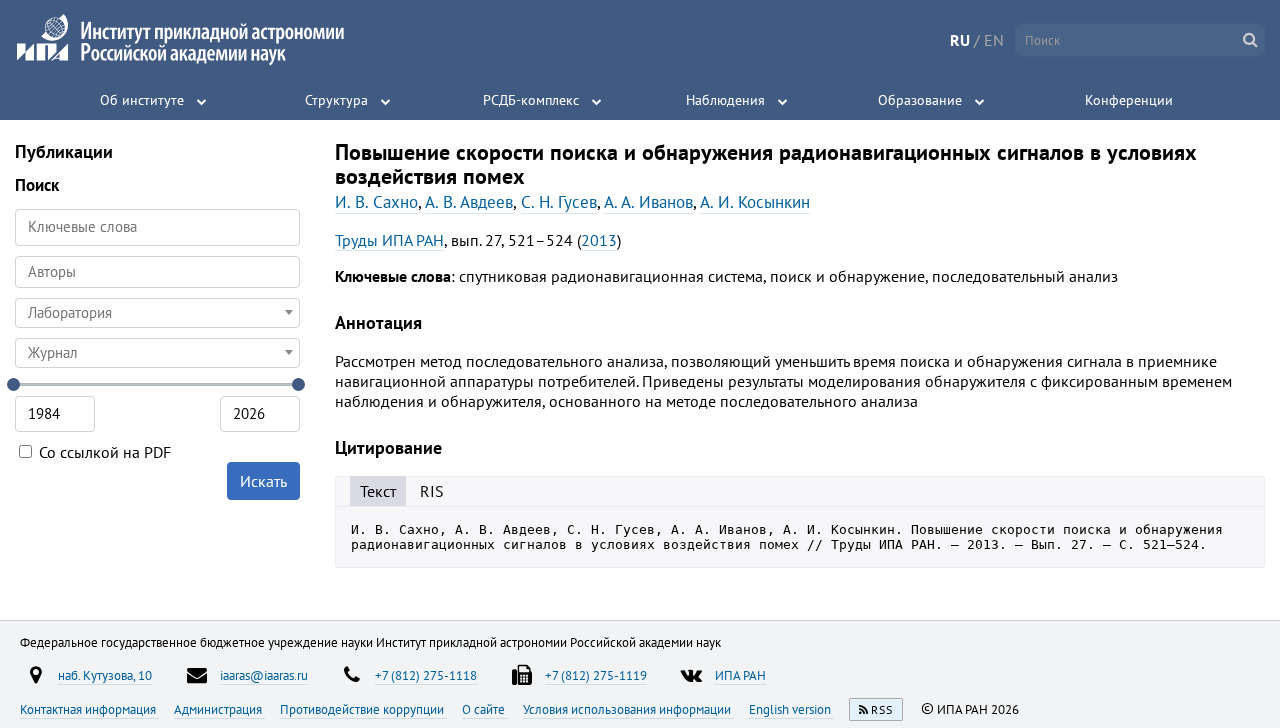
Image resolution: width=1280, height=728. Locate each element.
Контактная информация (89, 709)
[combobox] (157, 272)
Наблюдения (725, 100)
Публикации (64, 151)
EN (994, 40)
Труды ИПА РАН (389, 240)
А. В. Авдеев (469, 202)
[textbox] (157, 313)
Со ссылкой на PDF (103, 452)
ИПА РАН (740, 675)
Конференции (1129, 100)
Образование (920, 100)
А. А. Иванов (648, 202)
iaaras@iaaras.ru (264, 675)
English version (791, 709)
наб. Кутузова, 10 (105, 675)
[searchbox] (157, 271)
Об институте (142, 100)
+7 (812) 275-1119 (596, 675)
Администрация (219, 709)
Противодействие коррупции (363, 709)
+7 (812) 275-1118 (426, 675)
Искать (263, 481)
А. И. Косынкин (755, 202)
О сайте (485, 709)
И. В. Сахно (376, 202)
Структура (336, 100)
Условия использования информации (628, 709)
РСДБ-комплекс (531, 100)
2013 (599, 240)
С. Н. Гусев (559, 202)
